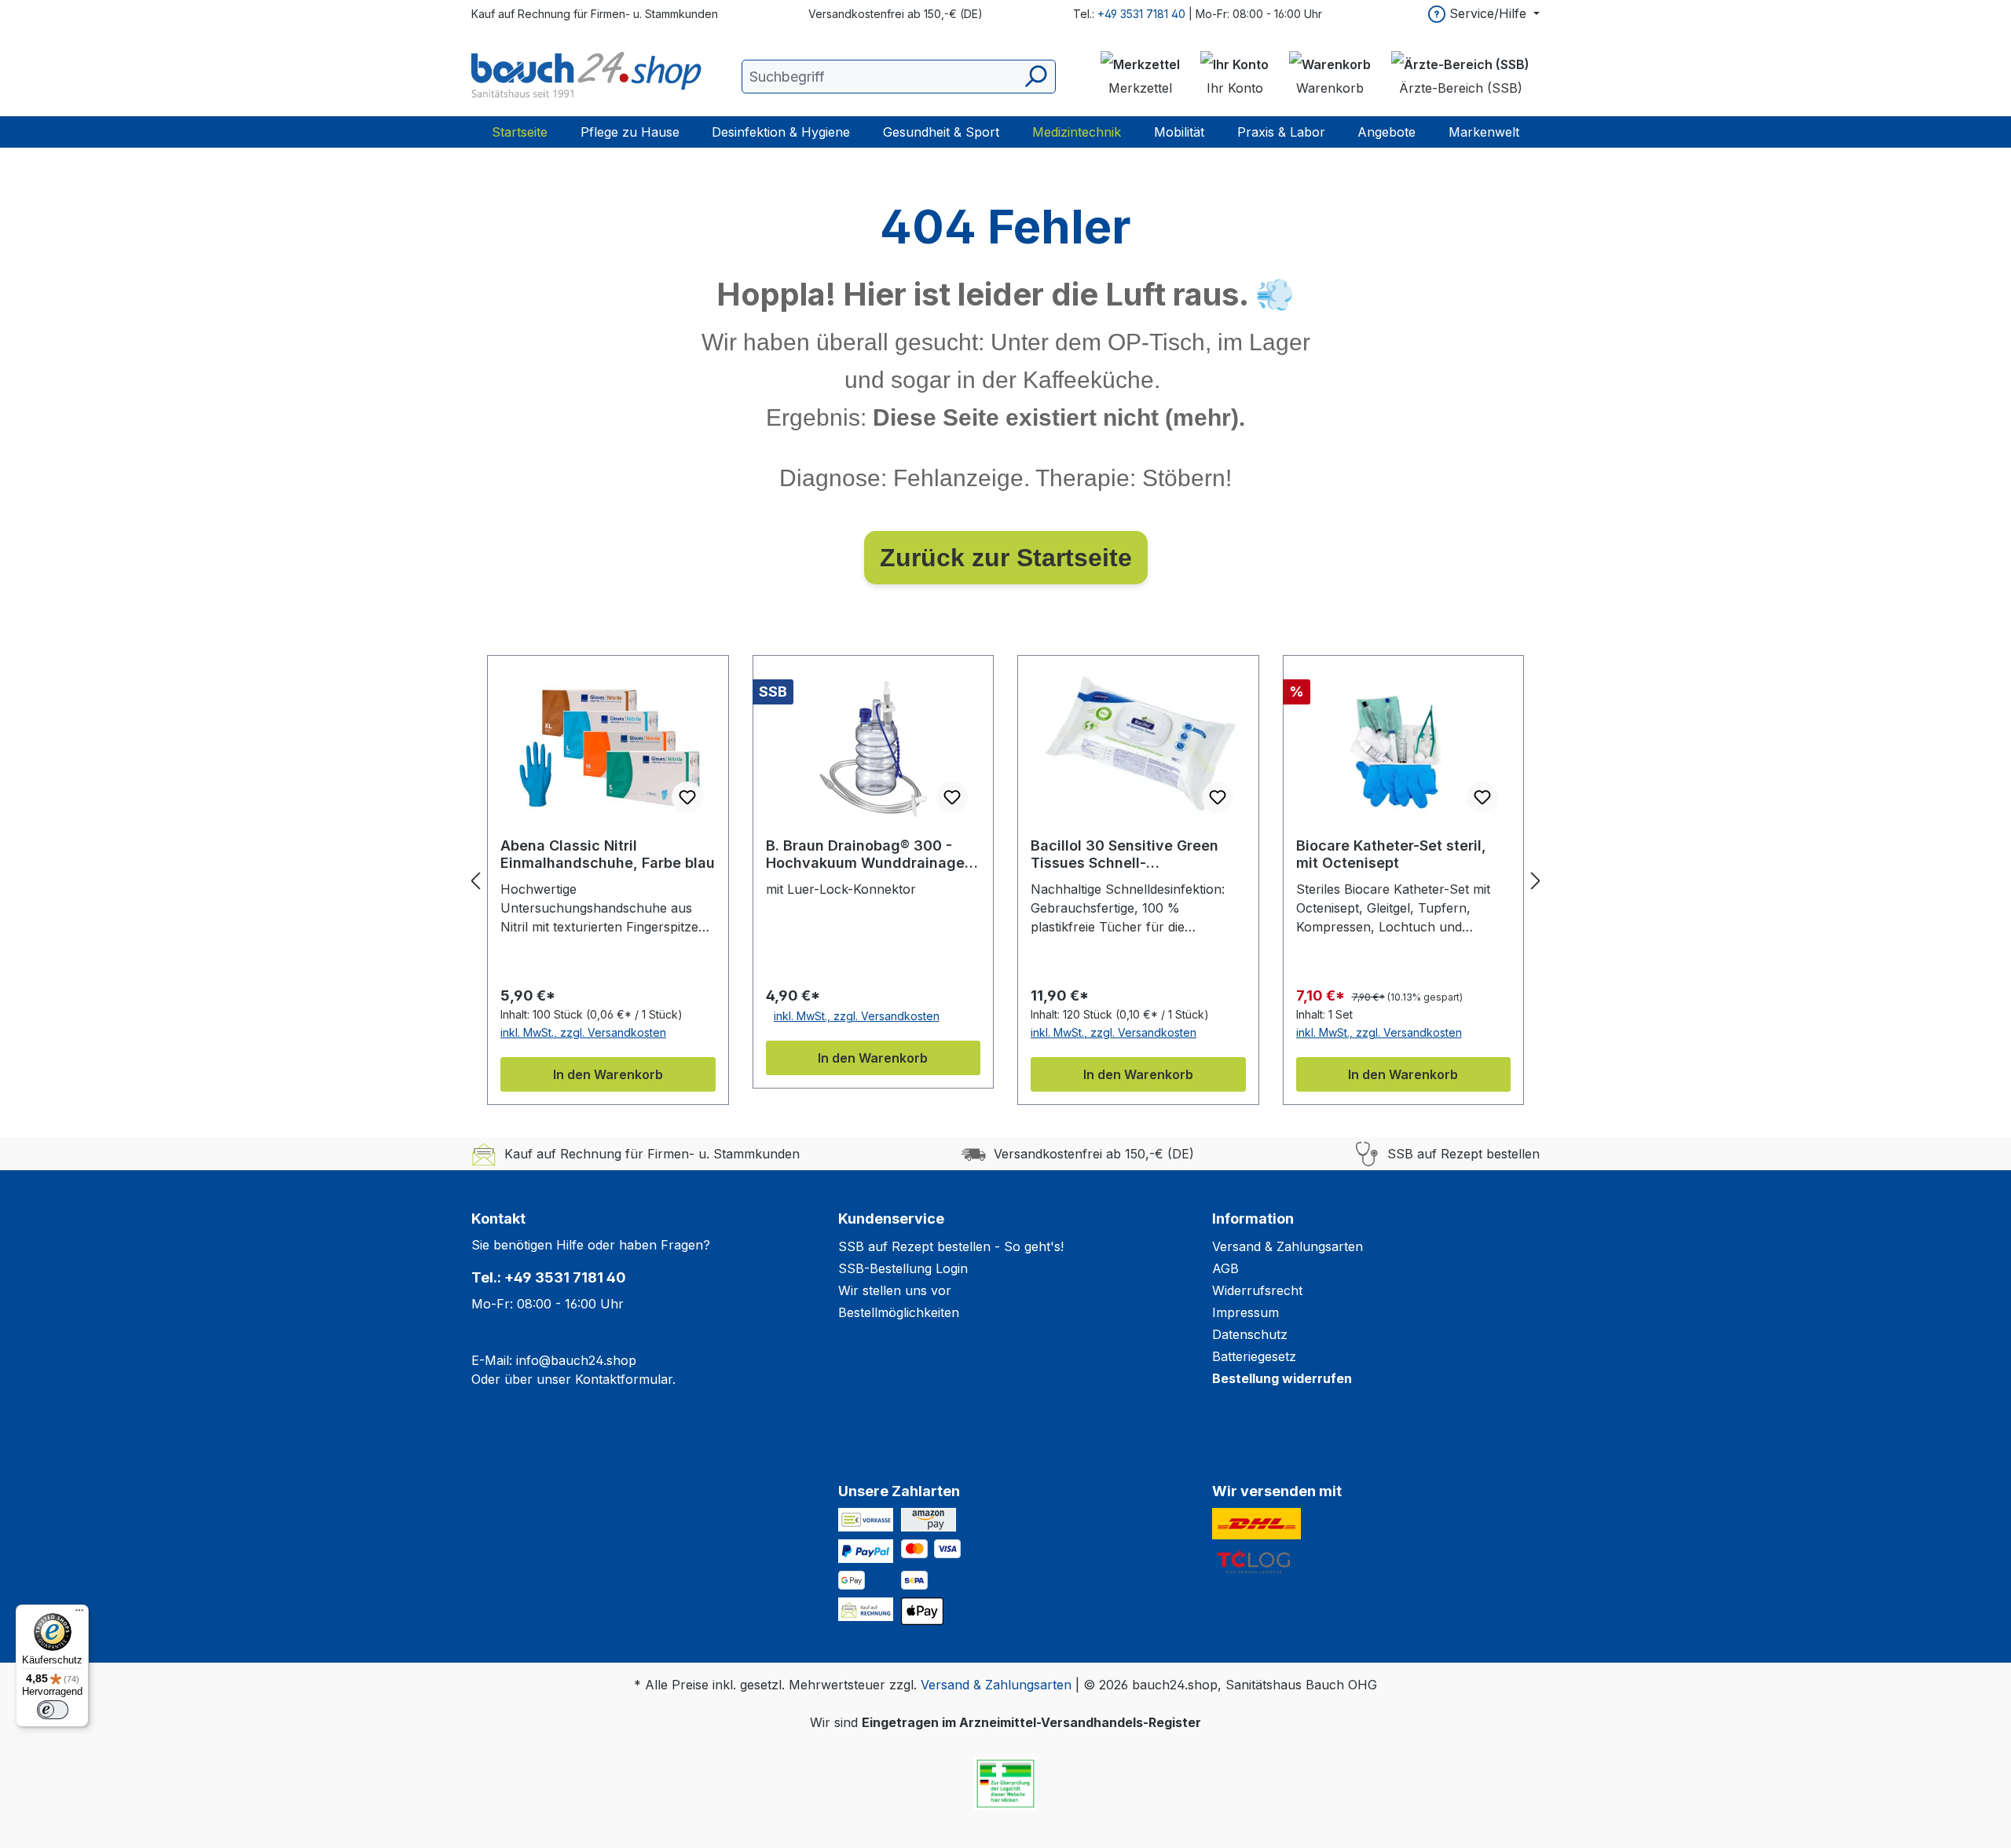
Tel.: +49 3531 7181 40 (549, 1277)
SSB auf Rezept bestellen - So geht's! (951, 1246)
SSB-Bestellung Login (903, 1268)
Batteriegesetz (1254, 1356)
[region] (1005, 880)
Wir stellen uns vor (895, 1290)
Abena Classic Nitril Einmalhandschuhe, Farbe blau (608, 854)
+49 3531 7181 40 (1141, 14)
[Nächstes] (1536, 881)
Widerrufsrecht (1257, 1290)
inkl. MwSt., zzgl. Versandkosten (583, 1032)
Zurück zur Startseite (1006, 558)
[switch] (53, 1710)
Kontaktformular (624, 1379)
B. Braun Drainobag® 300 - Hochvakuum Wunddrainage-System (868, 854)
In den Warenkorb (608, 1074)
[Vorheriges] (475, 881)
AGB (1225, 1268)
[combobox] (899, 77)
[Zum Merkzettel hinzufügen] (687, 797)
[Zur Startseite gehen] (589, 76)
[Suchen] (1035, 77)
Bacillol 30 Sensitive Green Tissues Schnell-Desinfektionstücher (1125, 854)
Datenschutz (1250, 1334)
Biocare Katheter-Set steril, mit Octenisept (1391, 854)
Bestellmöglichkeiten (899, 1312)
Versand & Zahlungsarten (1288, 1246)
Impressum (1245, 1312)
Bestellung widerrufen (1282, 1378)
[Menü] (79, 1614)
